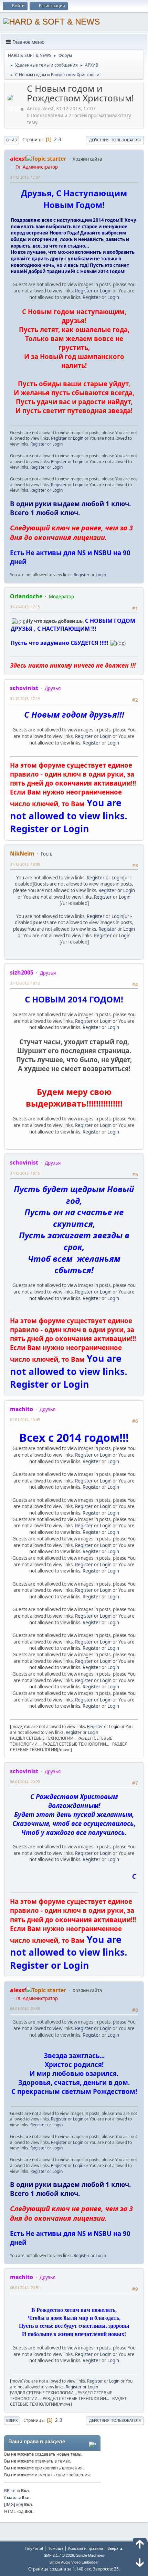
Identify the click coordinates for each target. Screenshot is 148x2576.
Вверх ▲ (115, 2548)
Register (84, 291)
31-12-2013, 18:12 (25, 983)
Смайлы (12, 2498)
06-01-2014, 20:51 (25, 2288)
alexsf (18, 159)
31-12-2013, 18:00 (25, 864)
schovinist (24, 688)
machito (22, 1409)
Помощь (55, 2548)
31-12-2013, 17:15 (25, 607)
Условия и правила (85, 2548)
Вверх (12, 2420)
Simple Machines (90, 2555)
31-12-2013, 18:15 (25, 1173)
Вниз (12, 140)
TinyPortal (34, 2548)
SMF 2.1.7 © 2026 (59, 2555)
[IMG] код (14, 2504)
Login (106, 291)
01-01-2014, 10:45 (25, 1420)
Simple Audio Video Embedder (74, 2562)
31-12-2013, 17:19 (25, 698)
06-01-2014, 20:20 (25, 1782)
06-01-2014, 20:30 (25, 2009)
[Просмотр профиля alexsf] (17, 109)
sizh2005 (22, 972)
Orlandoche (26, 596)
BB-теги (12, 2491)
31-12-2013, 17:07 (25, 177)
